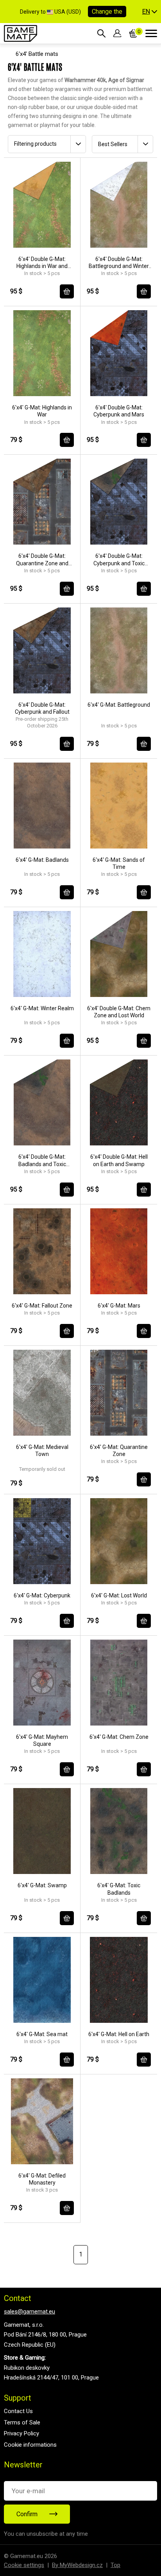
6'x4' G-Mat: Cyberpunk (42, 1595)
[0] (133, 33)
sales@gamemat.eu (30, 2312)
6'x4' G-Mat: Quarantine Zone (119, 1451)
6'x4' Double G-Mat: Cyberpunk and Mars (119, 411)
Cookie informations (30, 2445)
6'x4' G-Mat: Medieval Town (42, 1451)
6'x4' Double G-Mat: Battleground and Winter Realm (119, 263)
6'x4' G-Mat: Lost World (119, 1595)
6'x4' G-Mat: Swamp (42, 1885)
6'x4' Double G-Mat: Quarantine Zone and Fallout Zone (42, 560)
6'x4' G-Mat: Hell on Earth (119, 2034)
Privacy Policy (21, 2433)
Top (115, 2565)
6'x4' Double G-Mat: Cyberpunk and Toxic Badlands (119, 560)
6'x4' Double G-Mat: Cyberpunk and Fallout (42, 708)
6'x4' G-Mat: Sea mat (42, 2034)
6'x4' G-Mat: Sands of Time (119, 863)
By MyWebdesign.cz (77, 2565)
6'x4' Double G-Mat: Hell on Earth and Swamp (119, 1160)
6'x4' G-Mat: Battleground (119, 705)
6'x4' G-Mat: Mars (119, 1306)
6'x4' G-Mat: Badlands (42, 860)
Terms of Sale (22, 2422)
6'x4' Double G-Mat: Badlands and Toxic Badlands (42, 1160)
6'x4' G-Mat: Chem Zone (119, 1737)
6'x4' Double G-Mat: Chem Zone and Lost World (119, 1012)
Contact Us (18, 2411)
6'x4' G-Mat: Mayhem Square (42, 1740)
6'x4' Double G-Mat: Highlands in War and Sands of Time (42, 263)
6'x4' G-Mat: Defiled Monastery (42, 2179)
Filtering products (35, 144)
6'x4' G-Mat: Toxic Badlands (119, 1889)
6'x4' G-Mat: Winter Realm (42, 1008)
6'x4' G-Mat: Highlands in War (42, 411)
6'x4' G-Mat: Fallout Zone (42, 1306)
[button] (150, 12)
